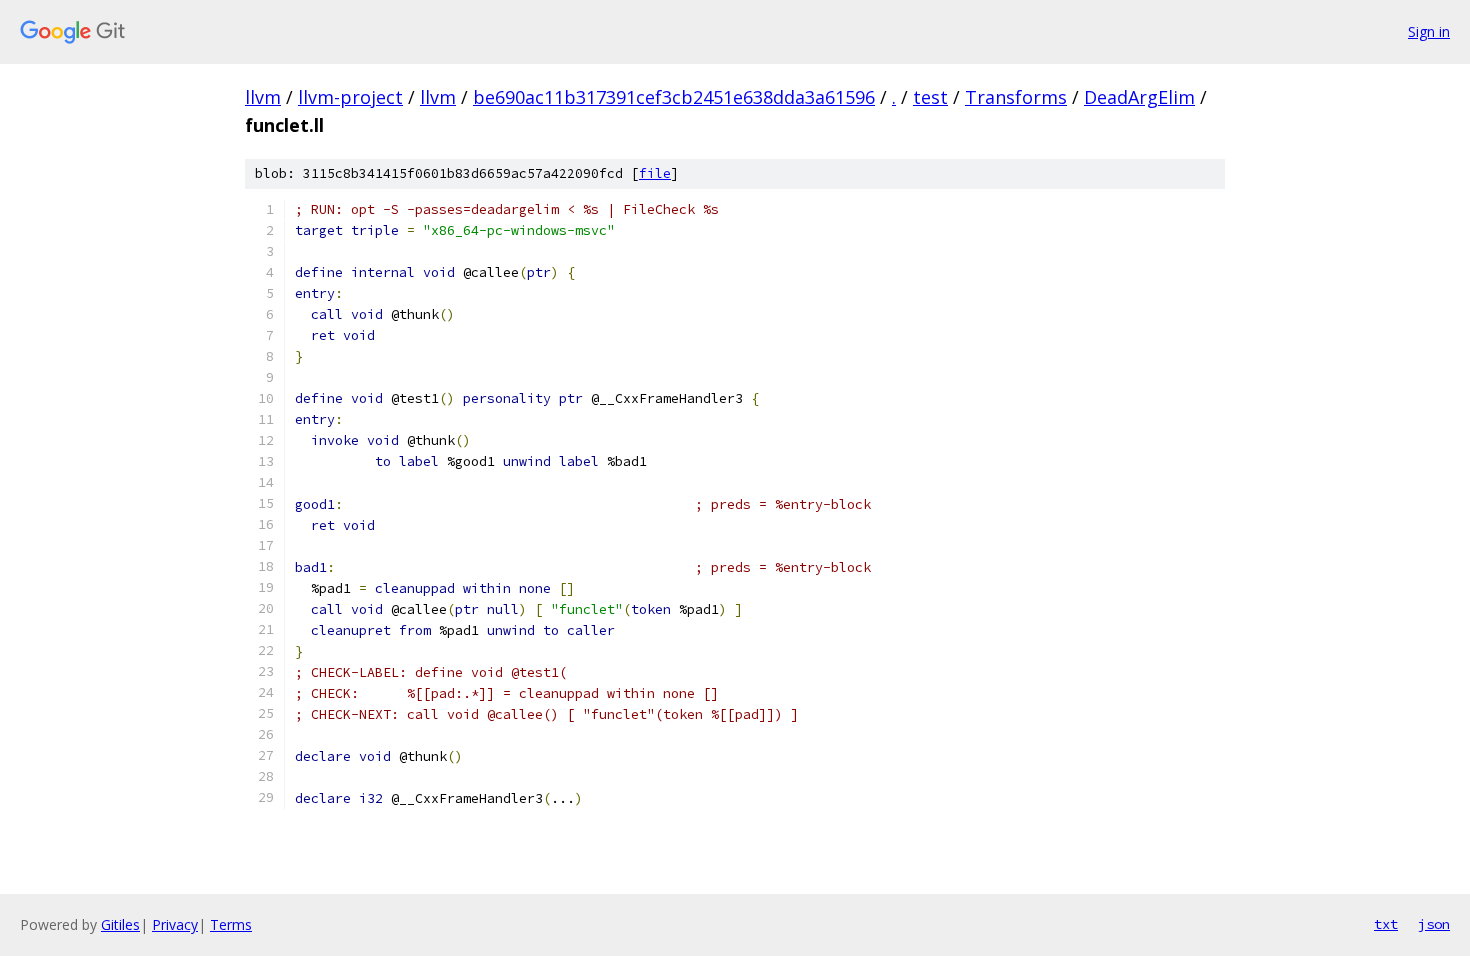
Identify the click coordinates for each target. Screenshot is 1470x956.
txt (1386, 924)
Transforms (1016, 97)
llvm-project (350, 97)
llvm (263, 97)
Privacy (175, 924)
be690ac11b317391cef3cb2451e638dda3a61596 (674, 97)
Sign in (1429, 31)
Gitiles (120, 924)
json (1434, 924)
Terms (231, 924)
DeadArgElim (1139, 97)
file (655, 173)
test (930, 97)
